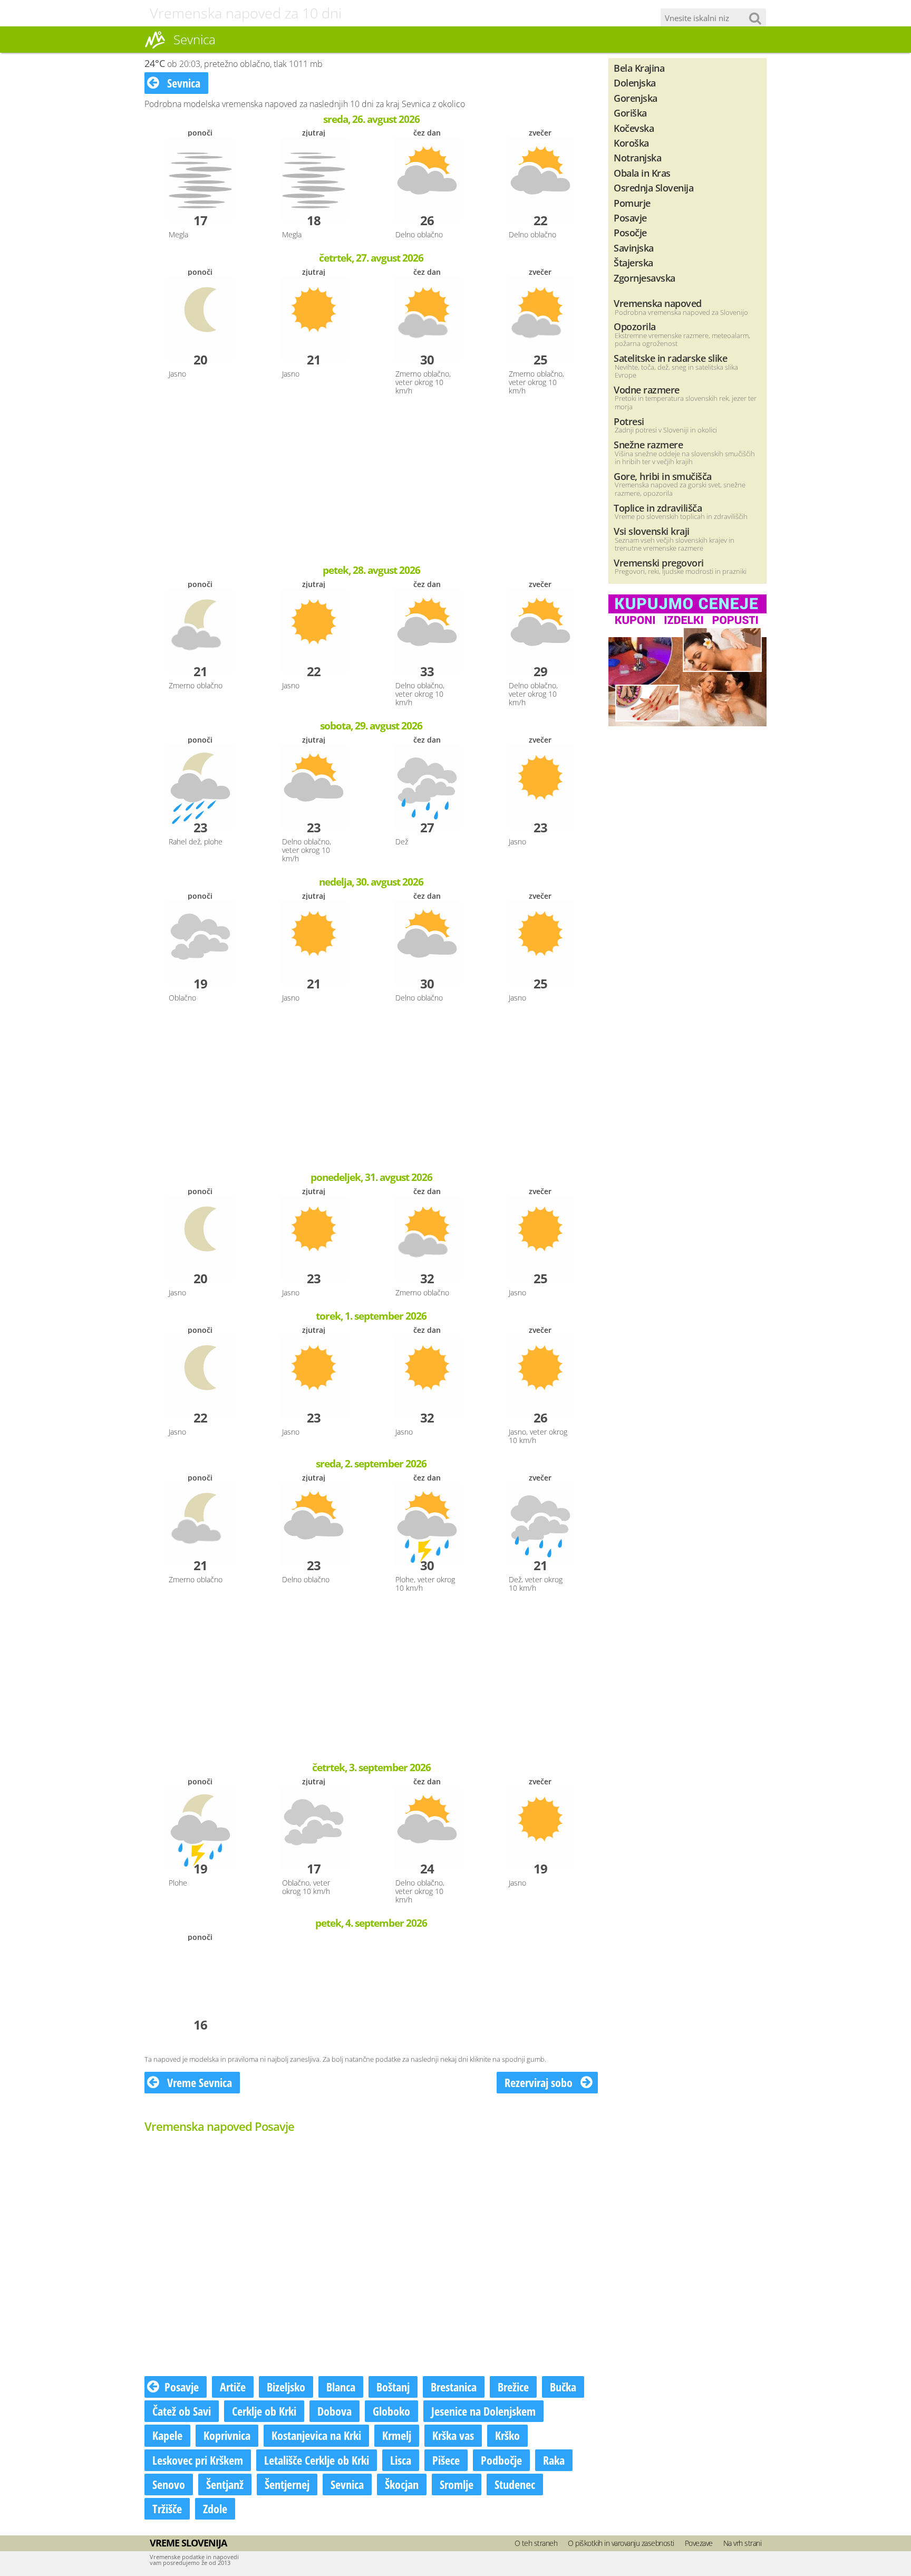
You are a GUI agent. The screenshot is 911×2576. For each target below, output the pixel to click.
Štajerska (633, 262)
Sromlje (457, 2484)
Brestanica (454, 2387)
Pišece (446, 2460)
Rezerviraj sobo (540, 2082)
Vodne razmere (647, 390)
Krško (507, 2435)
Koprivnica (227, 2435)
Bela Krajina (639, 68)
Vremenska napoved (658, 303)
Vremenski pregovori (659, 563)
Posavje (182, 2387)
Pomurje (632, 203)
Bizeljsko (286, 2387)
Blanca (341, 2387)
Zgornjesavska (645, 278)
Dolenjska (635, 83)
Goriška (630, 113)
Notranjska (637, 157)
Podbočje (501, 2460)
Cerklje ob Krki (264, 2411)
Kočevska (634, 128)
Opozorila (635, 326)
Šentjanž (225, 2484)
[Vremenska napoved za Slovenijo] (155, 47)
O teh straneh (536, 2543)
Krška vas (453, 2435)
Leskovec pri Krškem (198, 2460)
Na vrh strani (743, 2543)
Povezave (699, 2543)
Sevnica (182, 83)
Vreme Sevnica (198, 2082)
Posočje (630, 232)
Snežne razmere (648, 444)
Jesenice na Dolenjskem (483, 2411)
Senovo (169, 2484)
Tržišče (167, 2508)
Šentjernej (287, 2484)
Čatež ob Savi (182, 2411)
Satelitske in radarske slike (670, 358)
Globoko (391, 2411)
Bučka (563, 2387)
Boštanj (393, 2387)
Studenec (515, 2484)
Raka (554, 2460)
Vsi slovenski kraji (652, 531)
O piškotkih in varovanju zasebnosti (621, 2543)
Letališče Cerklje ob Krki (317, 2460)
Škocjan (402, 2484)
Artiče (233, 2387)
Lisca (401, 2460)
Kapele (167, 2435)
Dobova (335, 2411)
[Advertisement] (371, 481)
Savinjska (634, 248)
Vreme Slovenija (188, 2543)
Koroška (631, 143)
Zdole (215, 2508)
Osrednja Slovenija (653, 188)
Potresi (629, 421)
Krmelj (397, 2435)
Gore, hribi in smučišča (663, 476)
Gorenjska (636, 98)
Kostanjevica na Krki (316, 2435)
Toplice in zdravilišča (658, 508)
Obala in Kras (642, 173)
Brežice (513, 2387)
